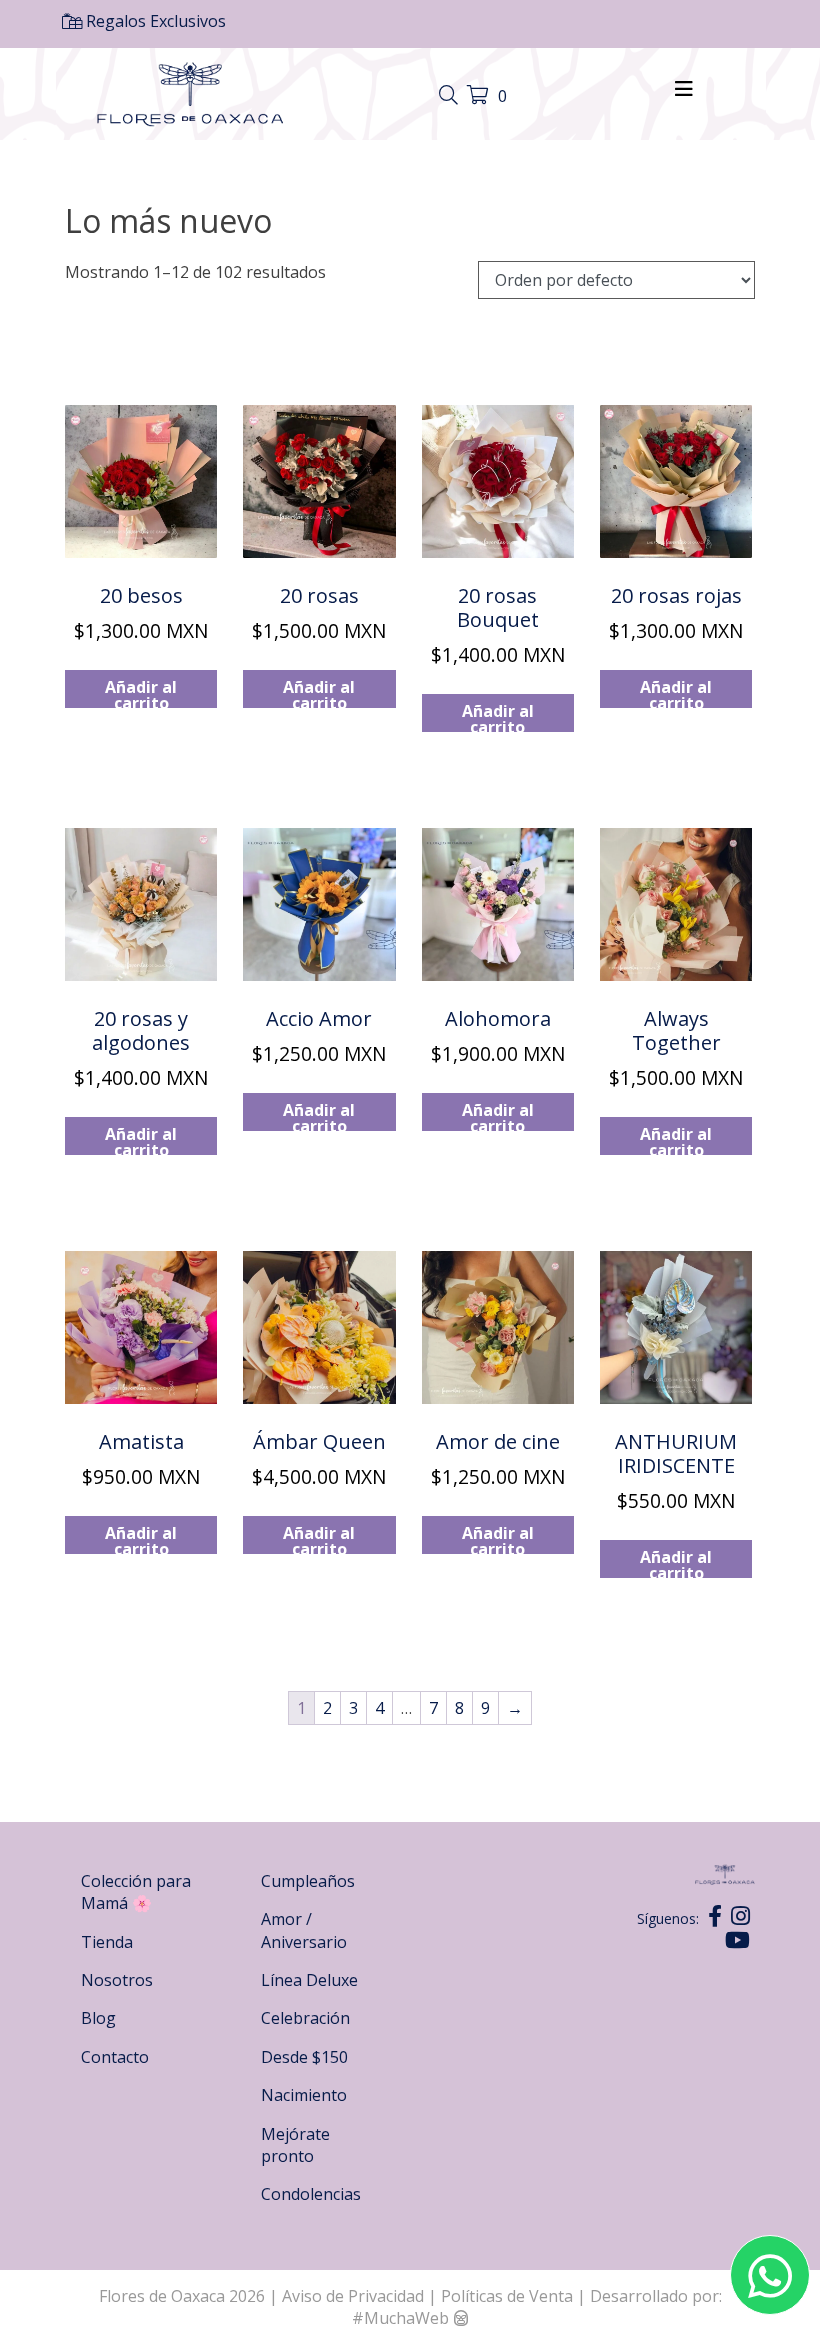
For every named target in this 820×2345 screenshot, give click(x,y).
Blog (98, 2018)
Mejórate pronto (295, 2145)
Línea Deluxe (309, 1980)
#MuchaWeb (400, 2318)
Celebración (305, 2018)
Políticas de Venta (507, 2296)
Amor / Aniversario (304, 1930)
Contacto (115, 2057)
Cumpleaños (308, 1881)
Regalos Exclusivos (154, 21)
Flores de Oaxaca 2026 (182, 2296)
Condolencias (311, 2194)
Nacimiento (304, 2095)
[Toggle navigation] (451, 96)
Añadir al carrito (141, 692)
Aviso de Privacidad (355, 2296)
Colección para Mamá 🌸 (136, 1892)
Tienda (107, 1942)
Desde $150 (304, 2057)
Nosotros (117, 1980)
